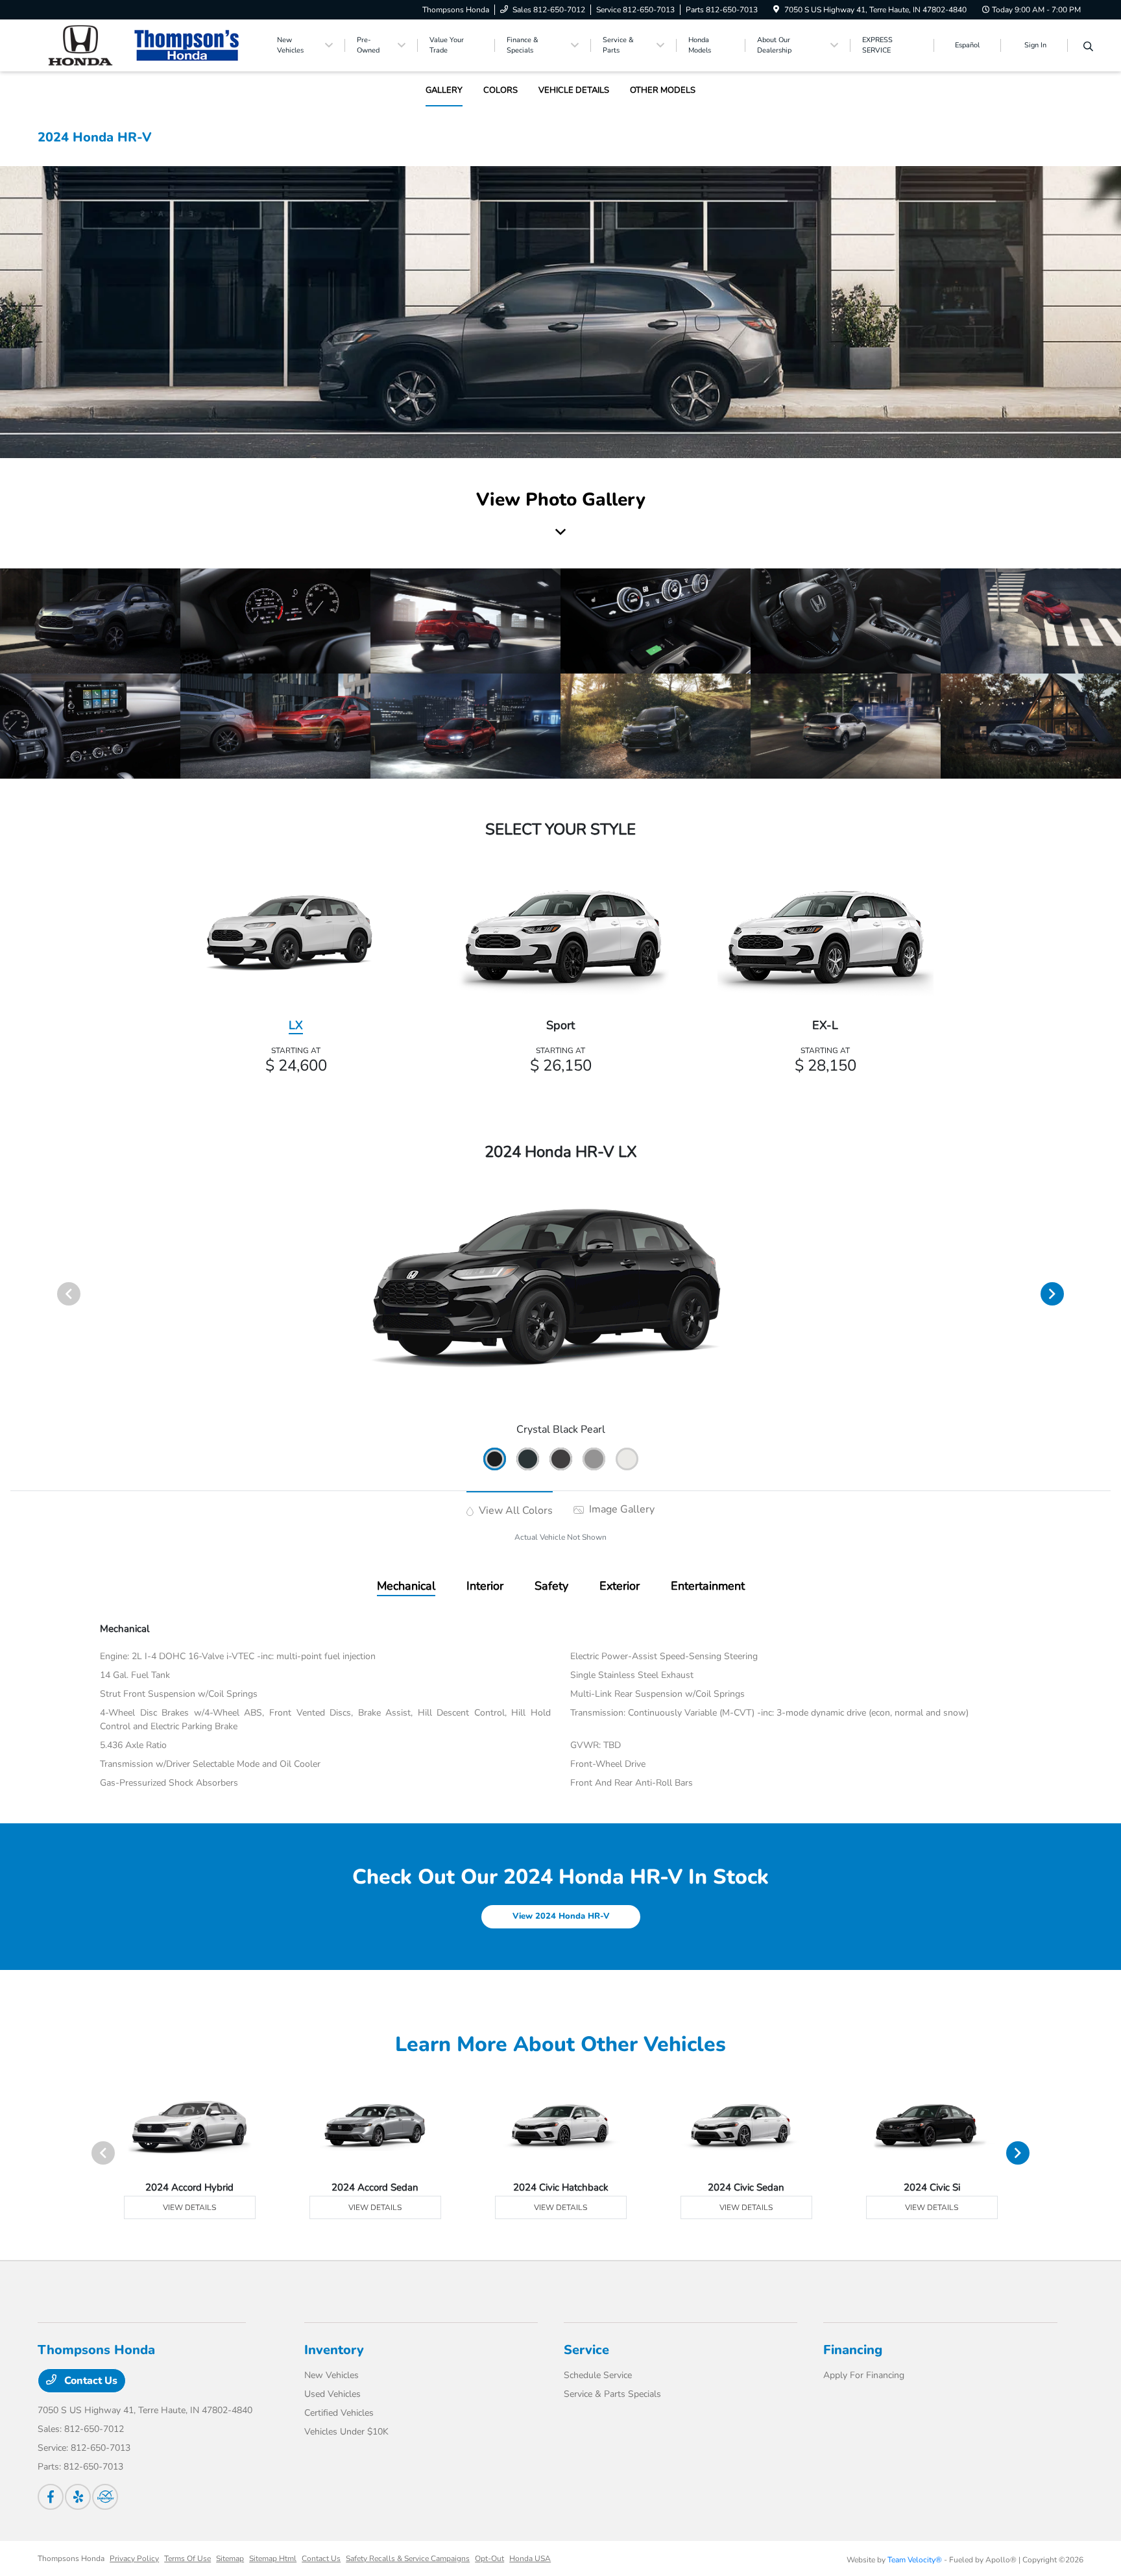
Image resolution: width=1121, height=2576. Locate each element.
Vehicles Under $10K (346, 2432)
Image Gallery (621, 1509)
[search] (1088, 47)
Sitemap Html (273, 2558)
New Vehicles (331, 2375)
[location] (776, 10)
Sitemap (230, 2558)
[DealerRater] (105, 2497)
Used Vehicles (332, 2394)
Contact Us (90, 2381)
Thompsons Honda (71, 2558)
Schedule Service (598, 2375)
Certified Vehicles (339, 2413)
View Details (189, 2207)
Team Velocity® (915, 2560)
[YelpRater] (78, 2497)
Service (586, 2350)
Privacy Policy (134, 2558)
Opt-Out (489, 2558)
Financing (853, 2350)
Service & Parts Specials (612, 2394)
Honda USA (530, 2558)
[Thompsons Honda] (149, 45)
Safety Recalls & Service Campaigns (408, 2558)
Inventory (334, 2350)
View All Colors (514, 1511)
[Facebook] (51, 2497)
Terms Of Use (187, 2558)
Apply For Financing (864, 2375)
